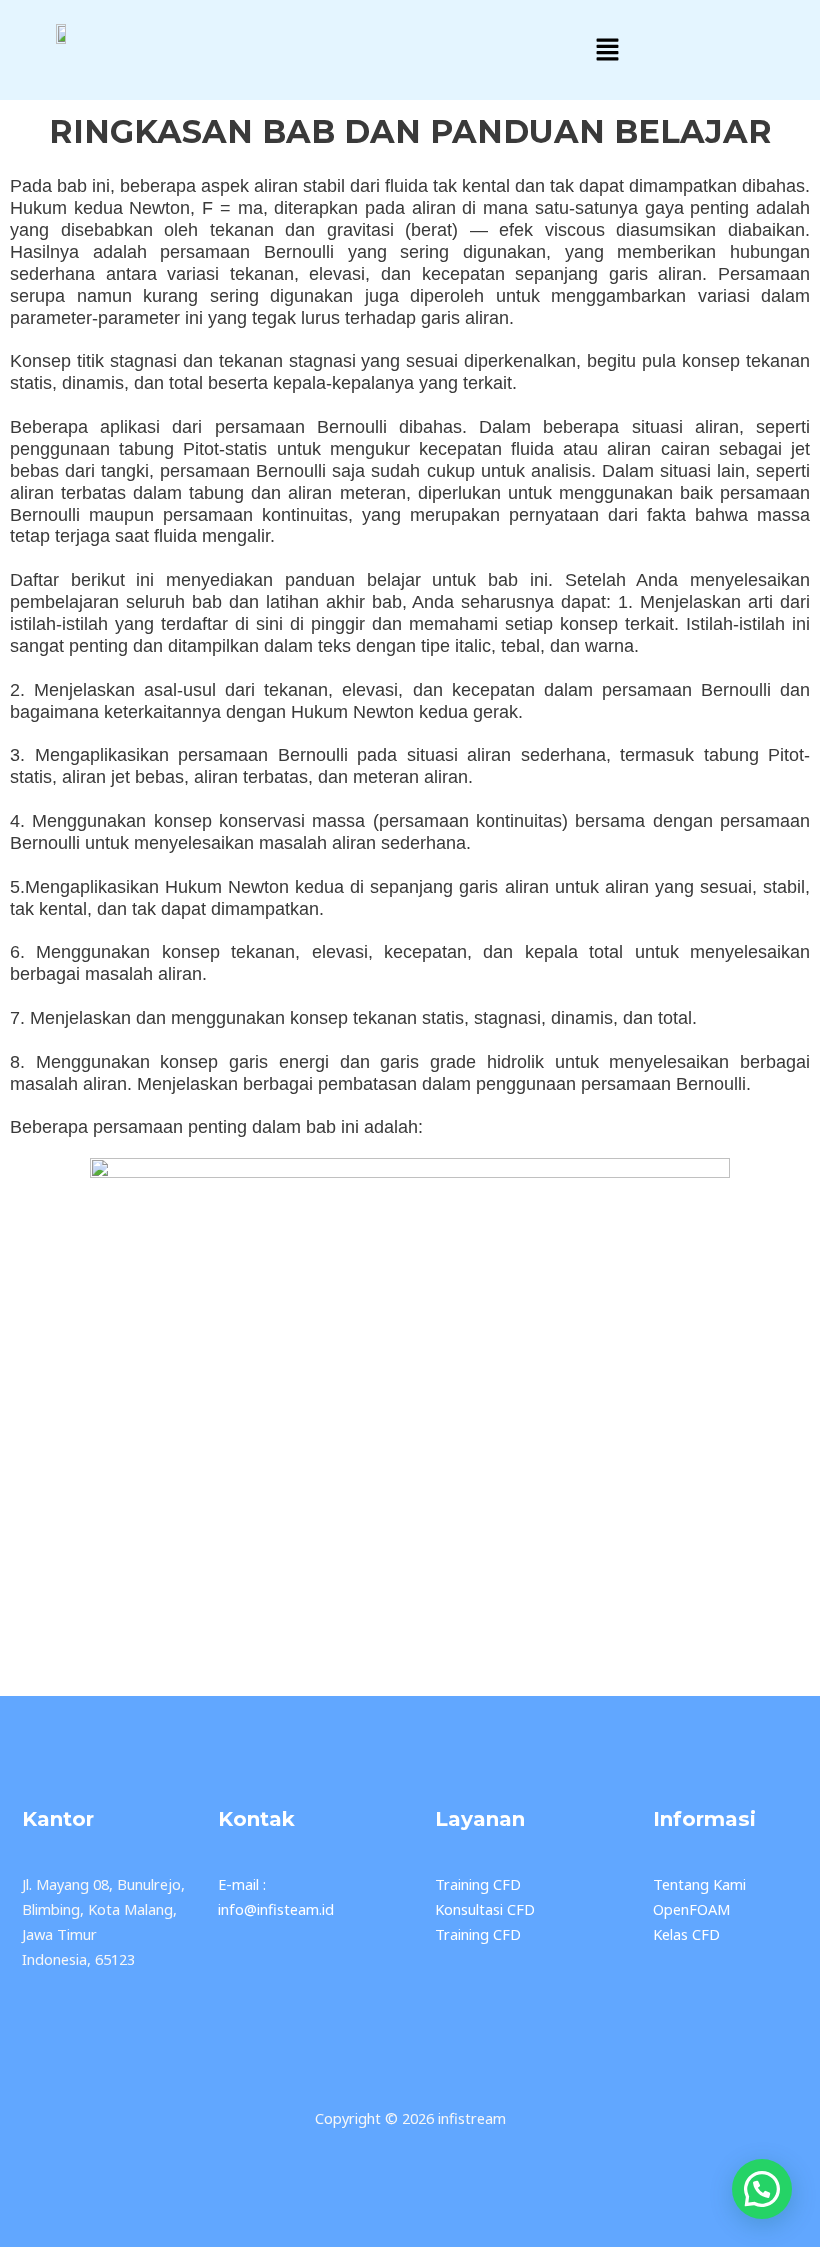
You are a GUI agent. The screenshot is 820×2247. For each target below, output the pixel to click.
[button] (607, 50)
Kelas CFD (686, 1934)
